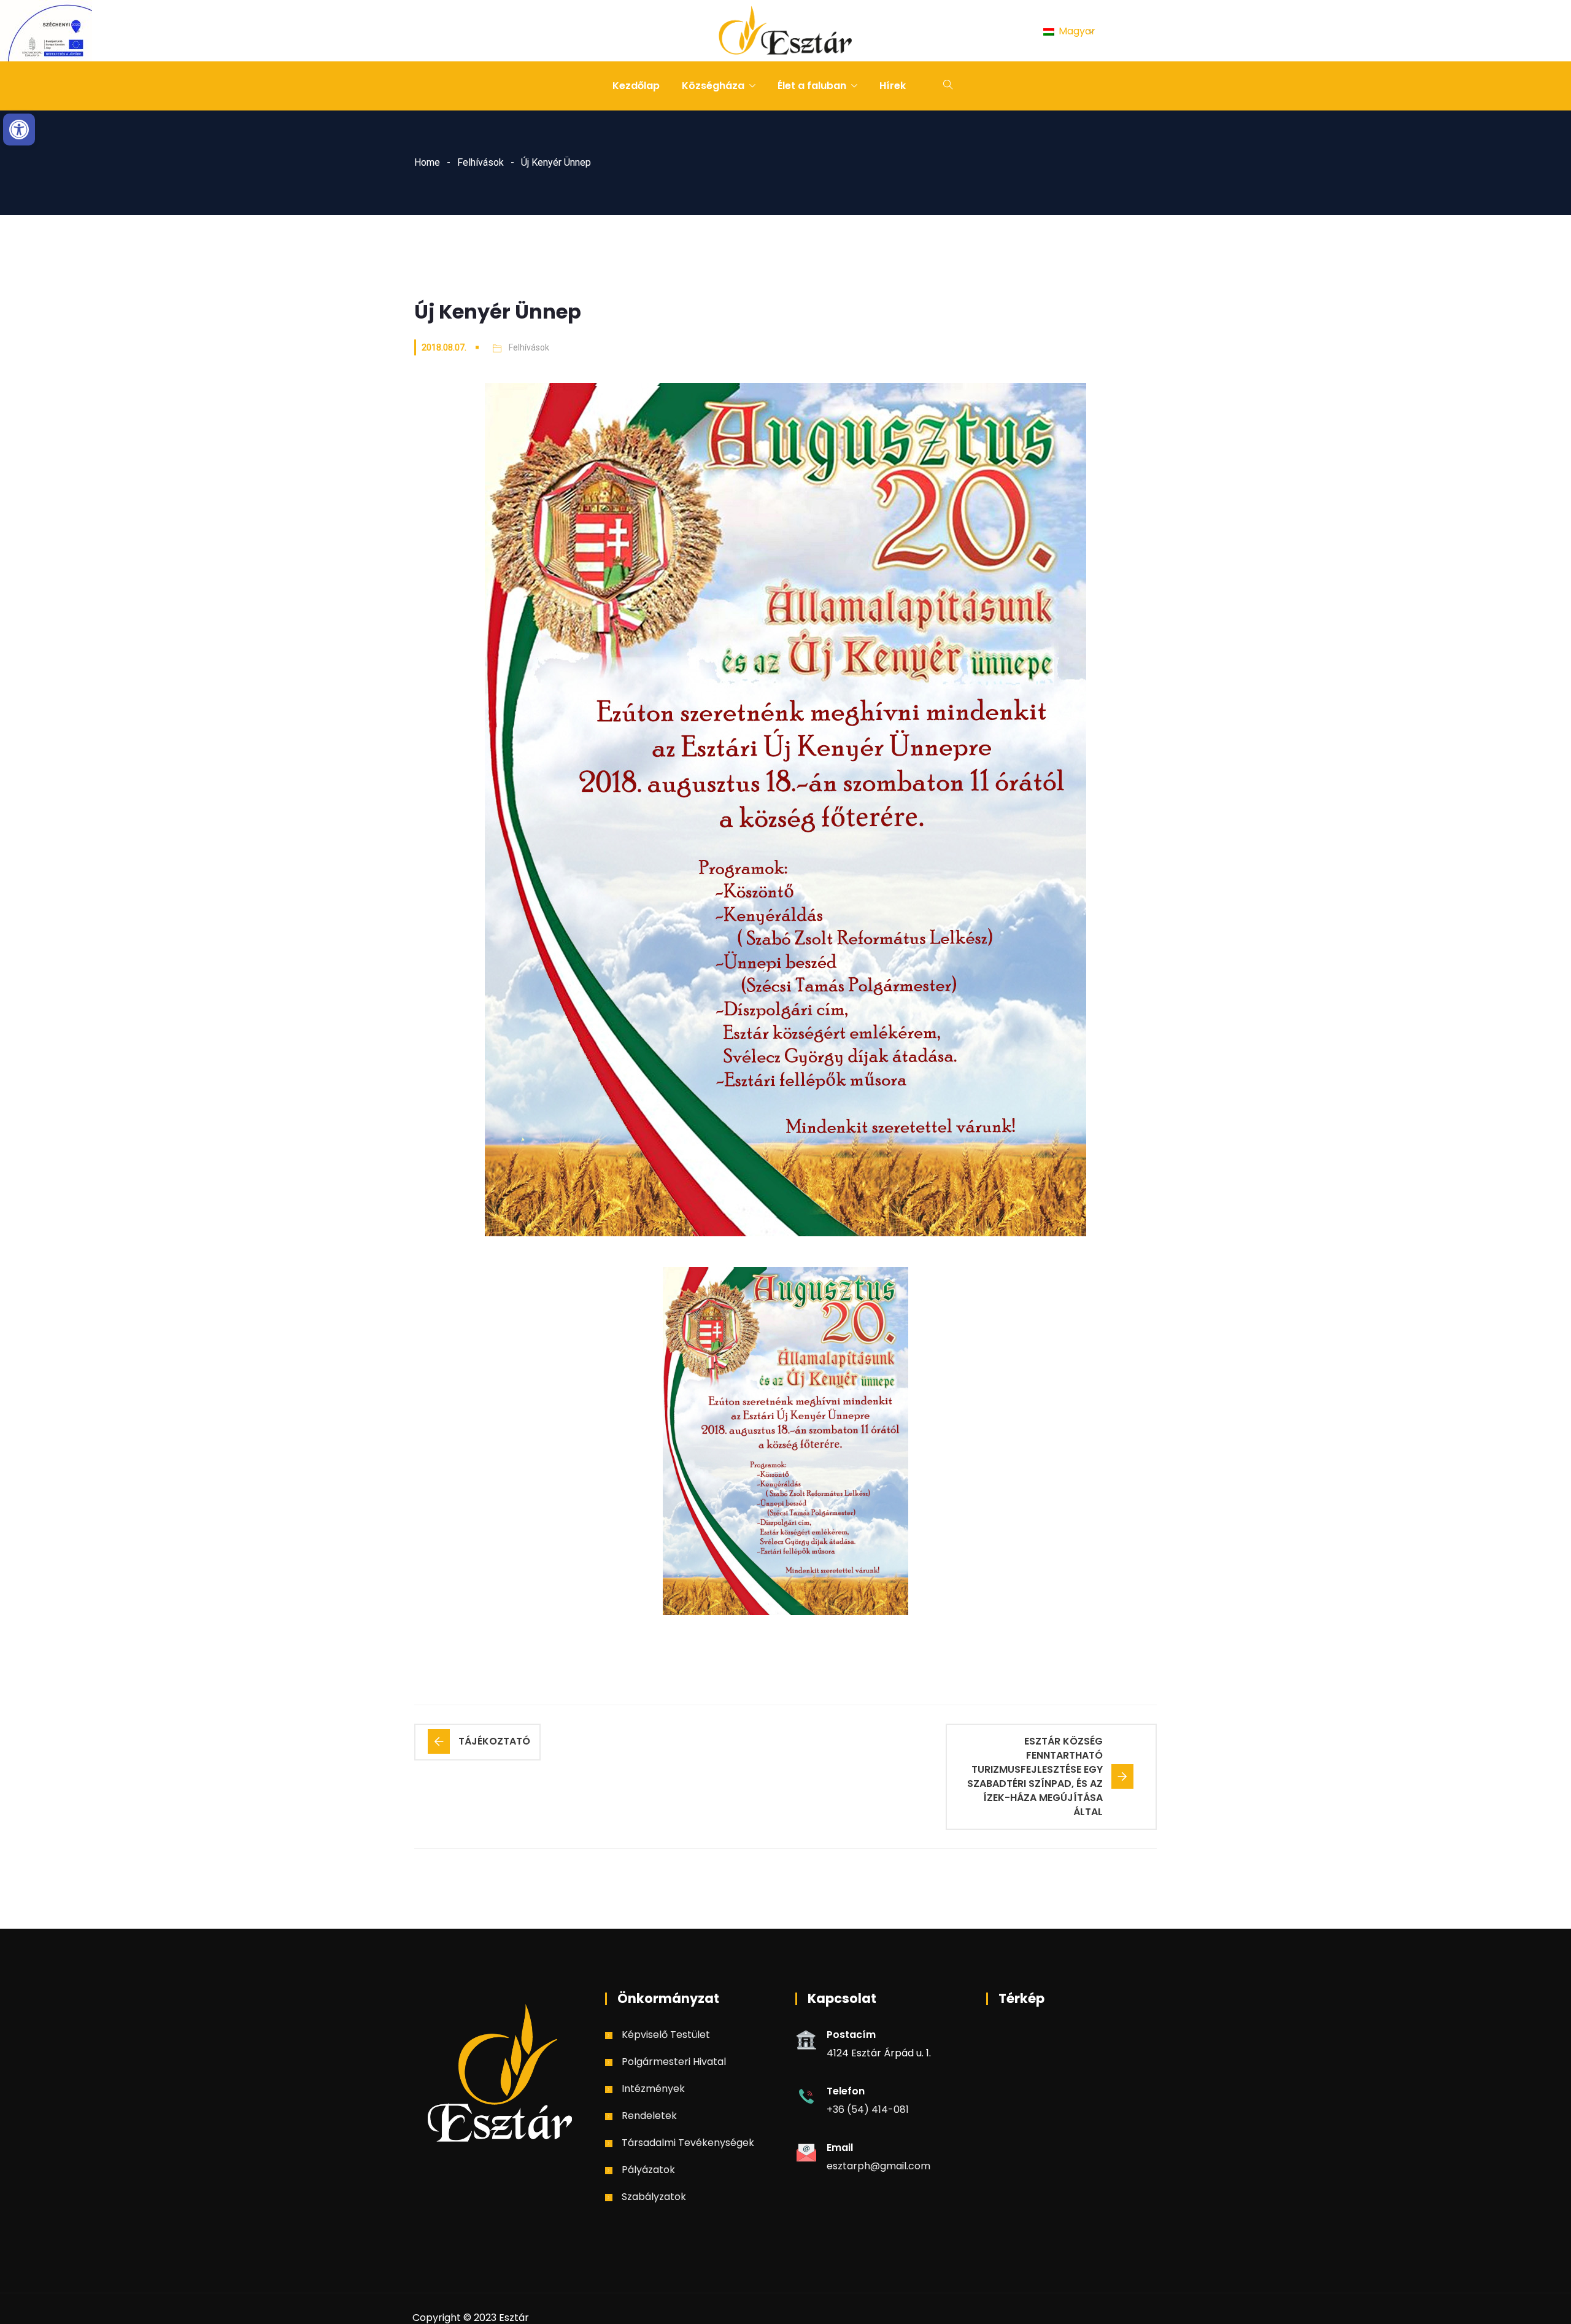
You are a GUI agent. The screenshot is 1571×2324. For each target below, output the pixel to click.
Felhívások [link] (481, 162)
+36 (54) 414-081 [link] (868, 2109)
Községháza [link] (713, 86)
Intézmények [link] (653, 2089)
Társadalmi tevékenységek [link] (688, 2143)
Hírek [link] (893, 86)
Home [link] (427, 162)
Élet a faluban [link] (812, 86)
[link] (19, 130)
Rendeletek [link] (649, 2116)
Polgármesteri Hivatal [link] (674, 2062)
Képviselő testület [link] (666, 2035)
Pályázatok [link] (648, 2170)
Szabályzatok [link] (654, 2197)
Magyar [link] (1076, 31)
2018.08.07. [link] (444, 347)
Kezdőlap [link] (636, 86)
